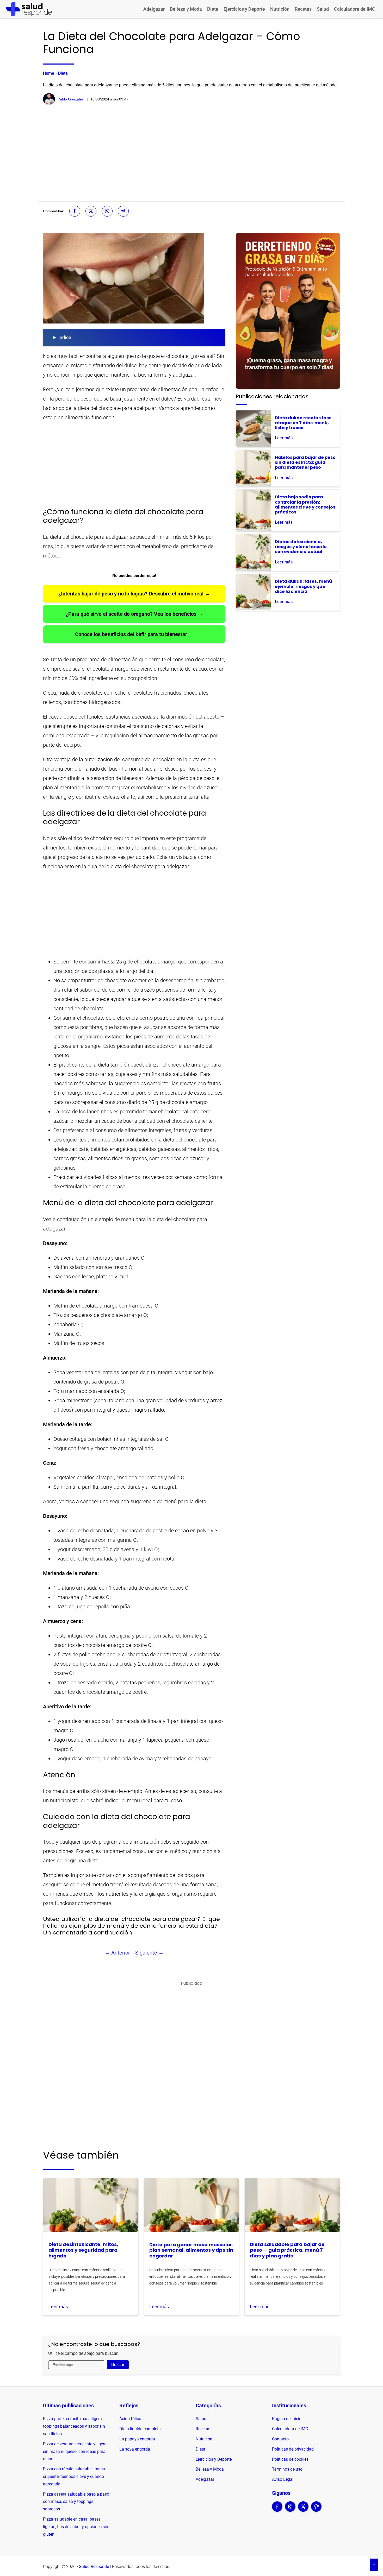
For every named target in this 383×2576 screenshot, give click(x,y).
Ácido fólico (130, 2419)
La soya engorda (135, 2449)
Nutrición (280, 9)
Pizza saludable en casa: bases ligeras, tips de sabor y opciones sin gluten (76, 2527)
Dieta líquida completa (140, 2429)
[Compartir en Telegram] (123, 211)
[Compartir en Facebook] (75, 211)
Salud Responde (94, 2567)
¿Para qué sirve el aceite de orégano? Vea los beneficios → (134, 614)
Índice (65, 337)
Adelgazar (154, 9)
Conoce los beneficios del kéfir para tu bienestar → (134, 634)
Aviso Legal (283, 2479)
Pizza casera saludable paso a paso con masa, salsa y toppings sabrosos (76, 2502)
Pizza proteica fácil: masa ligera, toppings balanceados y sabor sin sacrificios (74, 2426)
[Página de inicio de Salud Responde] (29, 9)
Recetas (303, 9)
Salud (323, 9)
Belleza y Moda (186, 9)
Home (49, 73)
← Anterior (117, 1953)
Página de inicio (287, 2419)
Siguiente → (149, 1953)
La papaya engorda (137, 2439)
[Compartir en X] (91, 211)
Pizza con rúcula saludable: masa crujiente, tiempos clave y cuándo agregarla (74, 2476)
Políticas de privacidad (293, 2449)
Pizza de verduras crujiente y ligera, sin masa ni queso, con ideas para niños (75, 2451)
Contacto (280, 2439)
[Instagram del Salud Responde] (290, 2510)
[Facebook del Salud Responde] (277, 2510)
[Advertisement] (191, 153)
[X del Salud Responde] (303, 2510)
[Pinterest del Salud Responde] (316, 2510)
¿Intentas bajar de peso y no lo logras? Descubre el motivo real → (134, 594)
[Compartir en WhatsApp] (107, 211)
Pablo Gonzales (71, 99)
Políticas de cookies (290, 2459)
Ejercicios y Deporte (244, 9)
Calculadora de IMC (355, 9)
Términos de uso (287, 2469)
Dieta (213, 9)
